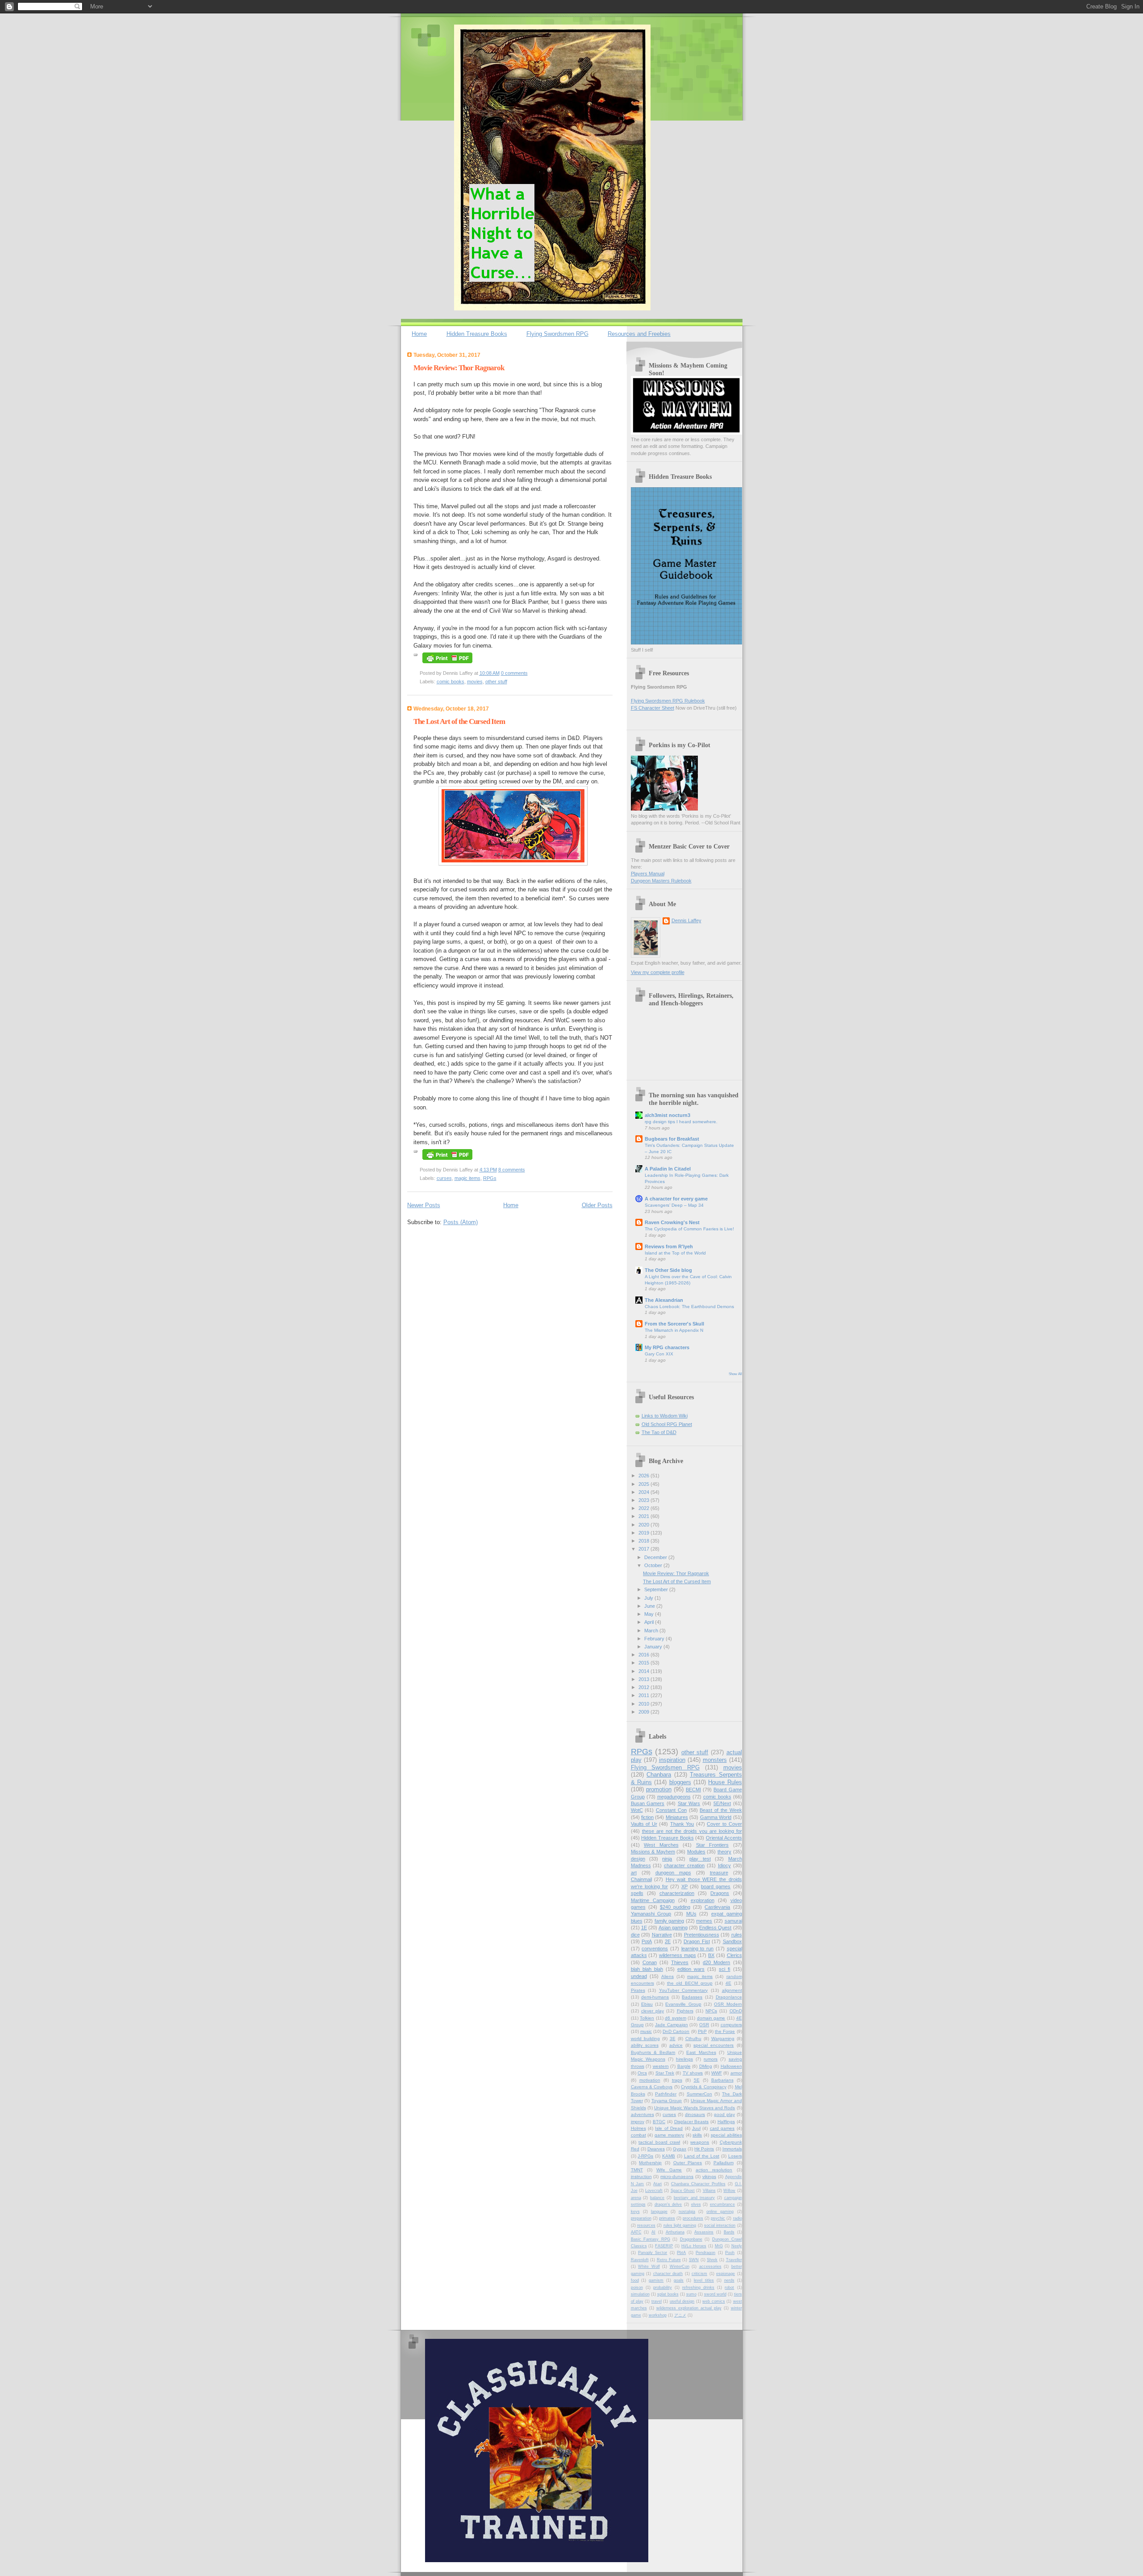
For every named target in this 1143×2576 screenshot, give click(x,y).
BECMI (693, 1790)
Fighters (685, 2011)
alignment (732, 1990)
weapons (700, 2142)
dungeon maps (673, 1873)
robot (729, 2287)
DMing (706, 2066)
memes (704, 1921)
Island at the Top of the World (675, 1253)
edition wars (691, 1969)
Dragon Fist (697, 1941)
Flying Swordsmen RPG (557, 334)
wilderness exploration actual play (689, 2308)
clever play (653, 2011)
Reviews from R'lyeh (669, 1246)
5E (697, 2080)
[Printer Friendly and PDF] (447, 664)
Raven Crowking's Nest (672, 1222)
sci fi (724, 1969)
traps (677, 2080)
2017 (645, 1549)
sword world (715, 2294)
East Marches (701, 2052)
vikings (709, 2177)
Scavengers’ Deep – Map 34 (674, 1205)
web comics (713, 2301)
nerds (729, 2280)
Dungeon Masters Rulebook (661, 881)
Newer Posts (424, 1205)
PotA (647, 1941)
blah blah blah (647, 1969)
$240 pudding (675, 1907)
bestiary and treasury (694, 2198)
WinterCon (680, 2267)
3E (673, 2039)
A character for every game (676, 1199)
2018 (645, 1541)
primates (667, 2218)
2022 (645, 1508)
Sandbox (732, 1941)
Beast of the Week (721, 1810)
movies (475, 682)
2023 (645, 1500)
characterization (677, 1893)
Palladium (724, 2163)
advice (676, 2045)
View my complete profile (658, 972)
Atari (657, 2184)
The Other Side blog (668, 1270)
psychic (718, 2218)
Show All (735, 1374)
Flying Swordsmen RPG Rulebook (668, 701)
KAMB (669, 2156)
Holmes (638, 2128)
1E (644, 1928)
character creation (684, 1865)
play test (700, 1859)
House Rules (725, 1782)
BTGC (659, 2122)
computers (731, 2025)
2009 (645, 1712)
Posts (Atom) (461, 1222)
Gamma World (716, 1817)
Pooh (730, 2253)
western (661, 2066)
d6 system (676, 2018)
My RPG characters (667, 1347)
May (650, 1614)
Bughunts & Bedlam (653, 2052)
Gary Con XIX (659, 1354)
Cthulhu (693, 2039)
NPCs (711, 2011)
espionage (726, 2274)
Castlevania (717, 1907)
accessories (710, 2267)
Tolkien (647, 2018)
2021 (645, 1516)
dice (635, 1935)
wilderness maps (678, 1955)
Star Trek (665, 2073)
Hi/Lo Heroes (694, 2246)
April (650, 1622)
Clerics (734, 1955)
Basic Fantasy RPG (651, 2239)
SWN (694, 2260)
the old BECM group (690, 1983)
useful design (682, 2301)
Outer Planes (688, 2163)
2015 (645, 1663)
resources (646, 2225)
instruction (641, 2177)
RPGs (490, 1178)
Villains (709, 2191)
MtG (719, 2246)
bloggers (680, 1782)
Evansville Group (683, 2004)
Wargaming (723, 2039)
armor (736, 2073)
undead (639, 1976)
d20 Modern (716, 1962)
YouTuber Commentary (684, 1990)
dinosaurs (695, 2114)
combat (638, 2135)
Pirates (638, 1990)
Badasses (692, 1997)
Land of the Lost (702, 2156)
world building (645, 2039)
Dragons (720, 1893)
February (655, 1639)
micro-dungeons (677, 2177)
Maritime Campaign (653, 1900)
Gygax (680, 2149)
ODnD (736, 2011)
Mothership (650, 2163)
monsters (715, 1760)
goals (679, 2280)
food (635, 2280)
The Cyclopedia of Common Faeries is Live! (689, 1229)
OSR (704, 2025)
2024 (645, 1492)
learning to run (697, 1949)
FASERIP (664, 2246)
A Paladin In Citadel (668, 1169)
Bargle (684, 2066)
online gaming (720, 2212)
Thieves (680, 1962)
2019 (645, 1533)
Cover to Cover (724, 1824)
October (654, 1565)
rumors (711, 2059)
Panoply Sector (653, 2253)
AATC (636, 2232)
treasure (719, 1873)
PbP (702, 2031)
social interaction (720, 2225)
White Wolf (649, 2267)
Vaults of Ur (644, 1824)
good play (724, 2114)
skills (697, 2135)
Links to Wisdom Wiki (665, 1416)
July (649, 1598)
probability (663, 2287)
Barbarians (722, 2080)
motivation (650, 2080)
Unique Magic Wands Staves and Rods (695, 2108)
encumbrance (722, 2204)
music (646, 2031)
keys (635, 2212)
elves (696, 2204)
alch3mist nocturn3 (667, 1115)
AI (653, 2232)
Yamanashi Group (651, 1914)
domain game (711, 2018)
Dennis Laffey (686, 920)
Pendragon (705, 2253)
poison (637, 2287)
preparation (641, 2218)
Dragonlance (729, 1997)
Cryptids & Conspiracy (704, 2087)
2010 (645, 1704)
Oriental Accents (724, 1838)
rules (737, 1935)
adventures (642, 2114)
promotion (659, 1789)
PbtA (681, 2253)
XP (684, 1886)
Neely (737, 2246)
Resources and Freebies (639, 334)
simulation (640, 2294)
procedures (693, 2218)
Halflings (726, 2122)
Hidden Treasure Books (477, 334)
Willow (729, 2191)
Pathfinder (666, 2094)
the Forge (725, 2031)
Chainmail (641, 1879)
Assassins (704, 2232)
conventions (655, 1949)
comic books (451, 682)
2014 (645, 1671)
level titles (704, 2280)
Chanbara (659, 1775)
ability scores (645, 2045)
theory (724, 1852)
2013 (645, 1679)
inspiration (672, 1760)
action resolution (714, 2170)
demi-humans (655, 1997)
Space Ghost (683, 2191)
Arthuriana (675, 2232)
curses (444, 1178)
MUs (691, 1914)
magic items (467, 1178)
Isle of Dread (669, 2128)
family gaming (670, 1921)
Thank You (682, 1824)
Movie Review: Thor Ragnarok (459, 368)
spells (637, 1893)
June (650, 1606)
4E (728, 1983)
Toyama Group (667, 2101)
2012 (645, 1687)
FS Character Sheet (653, 708)
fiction (647, 1817)
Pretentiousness (702, 1935)
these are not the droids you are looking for (692, 1831)
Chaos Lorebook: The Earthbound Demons (689, 1307)
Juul (696, 2128)
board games (716, 1886)
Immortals (732, 2149)
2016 (645, 1655)
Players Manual (648, 874)
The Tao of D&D (659, 1432)
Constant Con (671, 1810)
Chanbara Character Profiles (698, 2184)
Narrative (662, 1935)
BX (711, 1955)
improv (638, 2122)
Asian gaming (673, 1928)
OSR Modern (728, 2004)
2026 (645, 1476)
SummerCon (699, 2094)
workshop (658, 2315)
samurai (733, 1921)
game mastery (669, 2135)
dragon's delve (668, 2204)
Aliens (667, 1976)
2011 (645, 1695)
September (657, 1589)
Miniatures (677, 1817)
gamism (656, 2280)
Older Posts (597, 1205)
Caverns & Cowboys (652, 2087)
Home (419, 334)
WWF (717, 2073)
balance (657, 2198)
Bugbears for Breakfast (672, 1139)
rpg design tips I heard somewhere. (681, 1122)
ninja (667, 1859)
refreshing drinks (698, 2287)
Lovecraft (654, 2191)
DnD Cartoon (676, 2031)
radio (738, 2218)
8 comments (512, 1170)
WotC (637, 1810)
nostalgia (687, 2212)
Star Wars (689, 1803)
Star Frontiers (713, 1845)
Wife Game (669, 2170)
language (659, 2212)
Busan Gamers (648, 1803)
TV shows (693, 2073)
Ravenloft (640, 2260)
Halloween (731, 2066)
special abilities (726, 2135)
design (638, 1859)
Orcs (642, 2073)
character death (668, 2274)
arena (636, 2198)
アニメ (680, 2315)
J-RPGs (645, 2156)
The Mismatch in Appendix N (674, 1330)
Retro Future (669, 2260)
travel (657, 2301)
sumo (691, 2294)
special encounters (713, 2045)
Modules (696, 1852)
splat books (668, 2294)
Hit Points (704, 2149)
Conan (650, 1962)
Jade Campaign (672, 2025)
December (656, 1557)
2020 (645, 1525)
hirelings (684, 2059)
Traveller (734, 2260)
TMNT (637, 2170)
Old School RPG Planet (667, 1424)
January (654, 1647)
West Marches (661, 1845)
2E (668, 1941)
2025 (645, 1484)
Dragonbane (691, 2239)
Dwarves (656, 2149)
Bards (729, 2232)
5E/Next (722, 1803)
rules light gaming (680, 2225)
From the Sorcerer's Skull (674, 1324)
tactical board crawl (659, 2142)
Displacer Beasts (692, 2122)
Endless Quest (715, 1928)
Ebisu (647, 2004)
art (634, 1873)
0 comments (514, 673)
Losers (735, 2156)
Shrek (712, 2260)
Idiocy (724, 1865)
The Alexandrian (664, 1300)
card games (722, 2128)
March (652, 1631)
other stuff (496, 682)
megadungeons (674, 1797)
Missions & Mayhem (653, 1852)
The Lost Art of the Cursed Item (459, 721)
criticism (699, 2274)
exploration (703, 1900)
